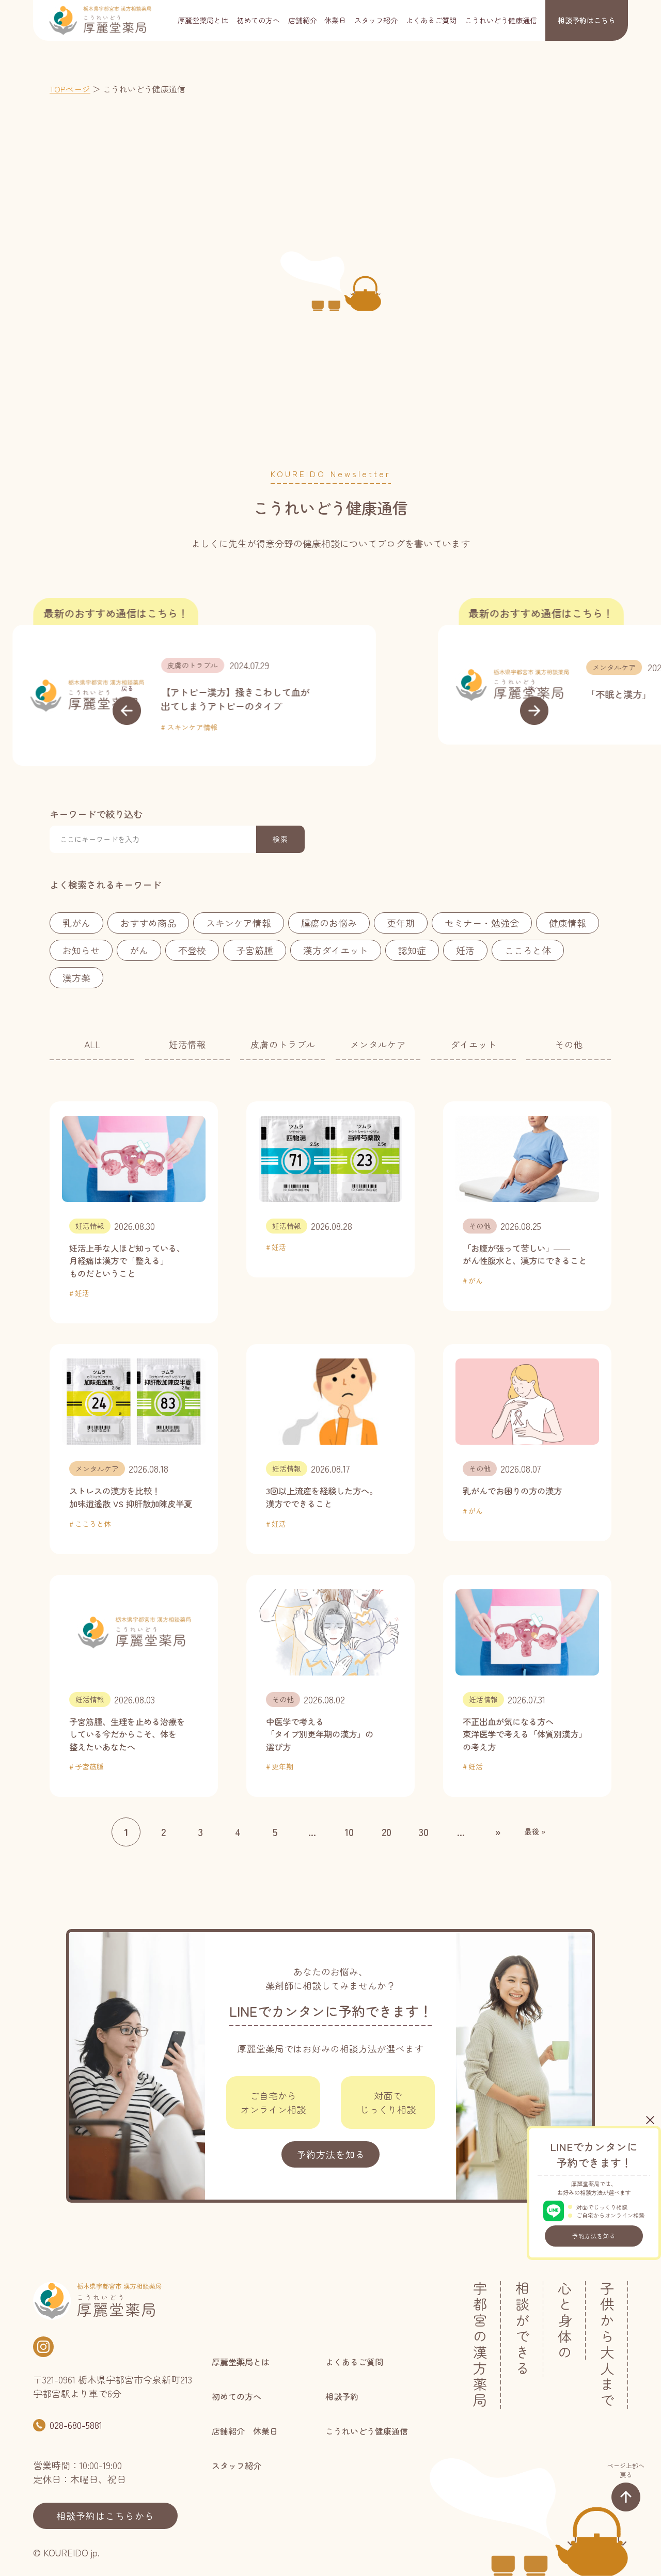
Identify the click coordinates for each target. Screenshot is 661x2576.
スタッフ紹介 (376, 20)
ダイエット (474, 1044)
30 (424, 1832)
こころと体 (528, 950)
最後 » (535, 1831)
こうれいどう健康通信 (501, 20)
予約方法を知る (594, 2236)
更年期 (401, 923)
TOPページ (70, 89)
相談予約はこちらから (105, 2516)
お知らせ (81, 950)
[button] (127, 704)
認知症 (412, 950)
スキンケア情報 (239, 923)
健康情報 (568, 923)
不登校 (192, 950)
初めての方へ (258, 20)
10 (349, 1832)
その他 (569, 1044)
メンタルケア (325, 667)
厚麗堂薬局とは (203, 20)
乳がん (76, 923)
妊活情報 (187, 1044)
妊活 (465, 950)
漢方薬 (76, 977)
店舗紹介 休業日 (317, 20)
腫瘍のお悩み (329, 923)
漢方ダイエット (336, 950)
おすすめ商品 (148, 923)
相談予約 (587, 20)
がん (139, 950)
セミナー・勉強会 (482, 923)
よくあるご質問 (431, 20)
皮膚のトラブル (283, 1044)
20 (387, 1832)
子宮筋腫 (255, 950)
